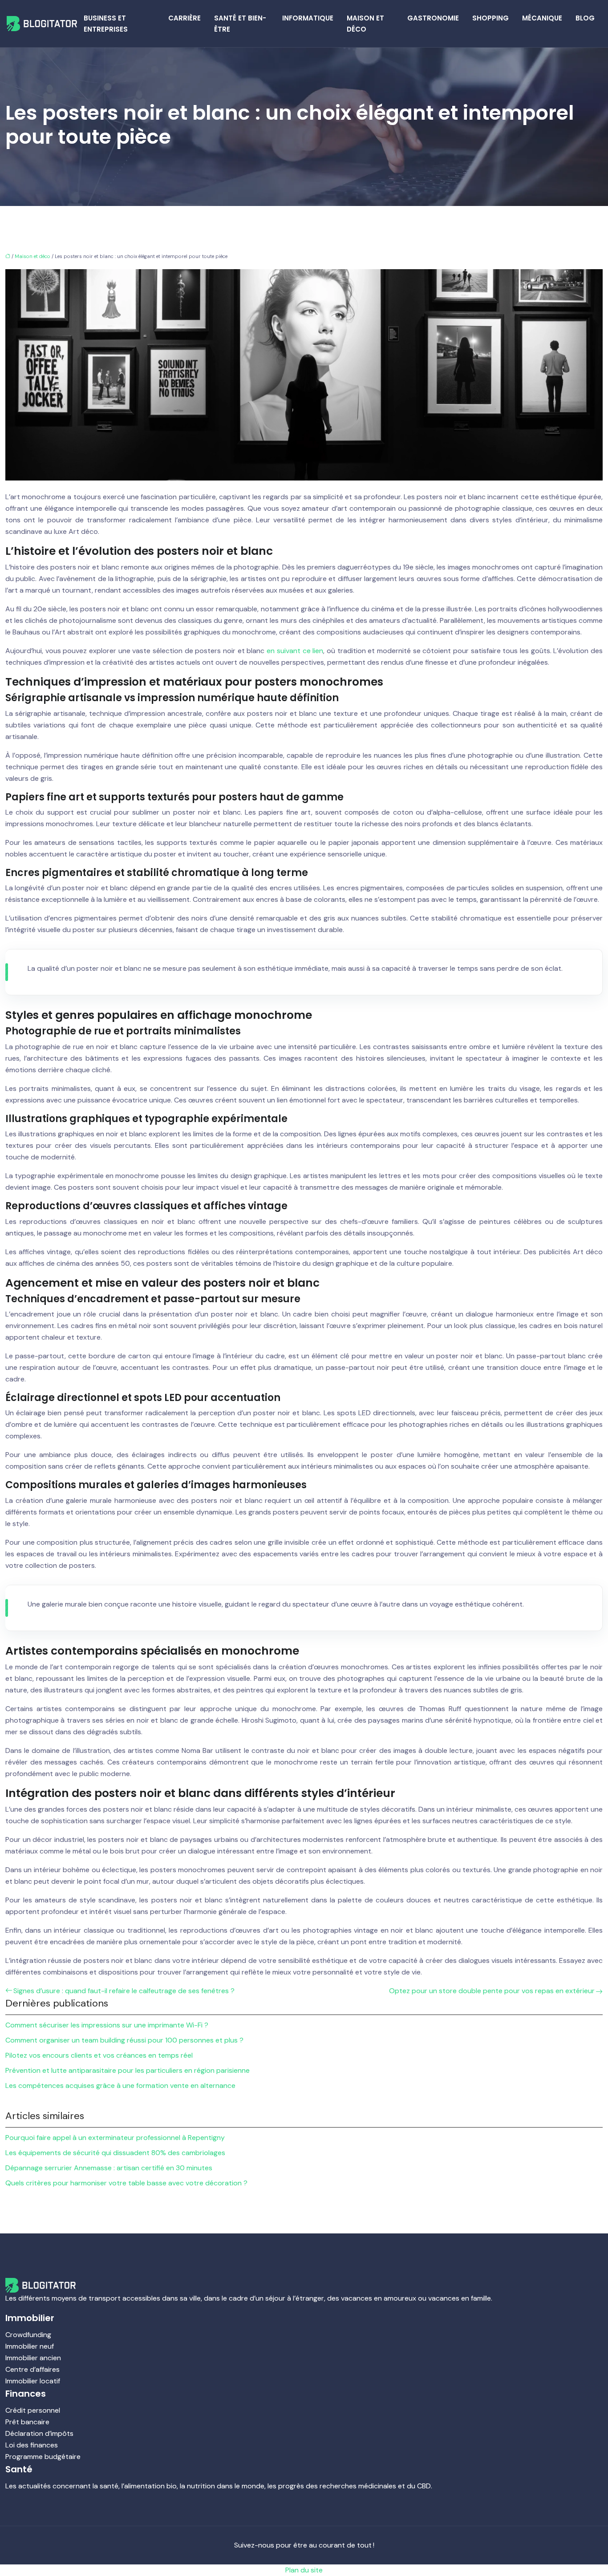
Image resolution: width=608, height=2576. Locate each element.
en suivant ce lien (295, 651)
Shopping (490, 18)
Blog (585, 18)
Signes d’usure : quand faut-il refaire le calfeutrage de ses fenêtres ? (124, 1991)
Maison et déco (365, 24)
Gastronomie (433, 18)
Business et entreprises (106, 24)
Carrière (184, 18)
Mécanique (542, 18)
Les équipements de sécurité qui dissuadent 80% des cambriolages (115, 2153)
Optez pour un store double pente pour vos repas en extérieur (492, 1991)
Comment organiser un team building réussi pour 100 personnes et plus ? (124, 2040)
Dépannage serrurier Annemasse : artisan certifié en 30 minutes (109, 2168)
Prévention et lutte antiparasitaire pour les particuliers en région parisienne (128, 2070)
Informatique (308, 18)
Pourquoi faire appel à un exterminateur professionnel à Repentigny (115, 2138)
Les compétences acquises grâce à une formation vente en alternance (120, 2085)
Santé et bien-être (240, 24)
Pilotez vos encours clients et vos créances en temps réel (99, 2055)
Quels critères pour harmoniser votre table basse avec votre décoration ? (126, 2183)
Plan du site (304, 2570)
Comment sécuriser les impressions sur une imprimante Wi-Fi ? (107, 2025)
